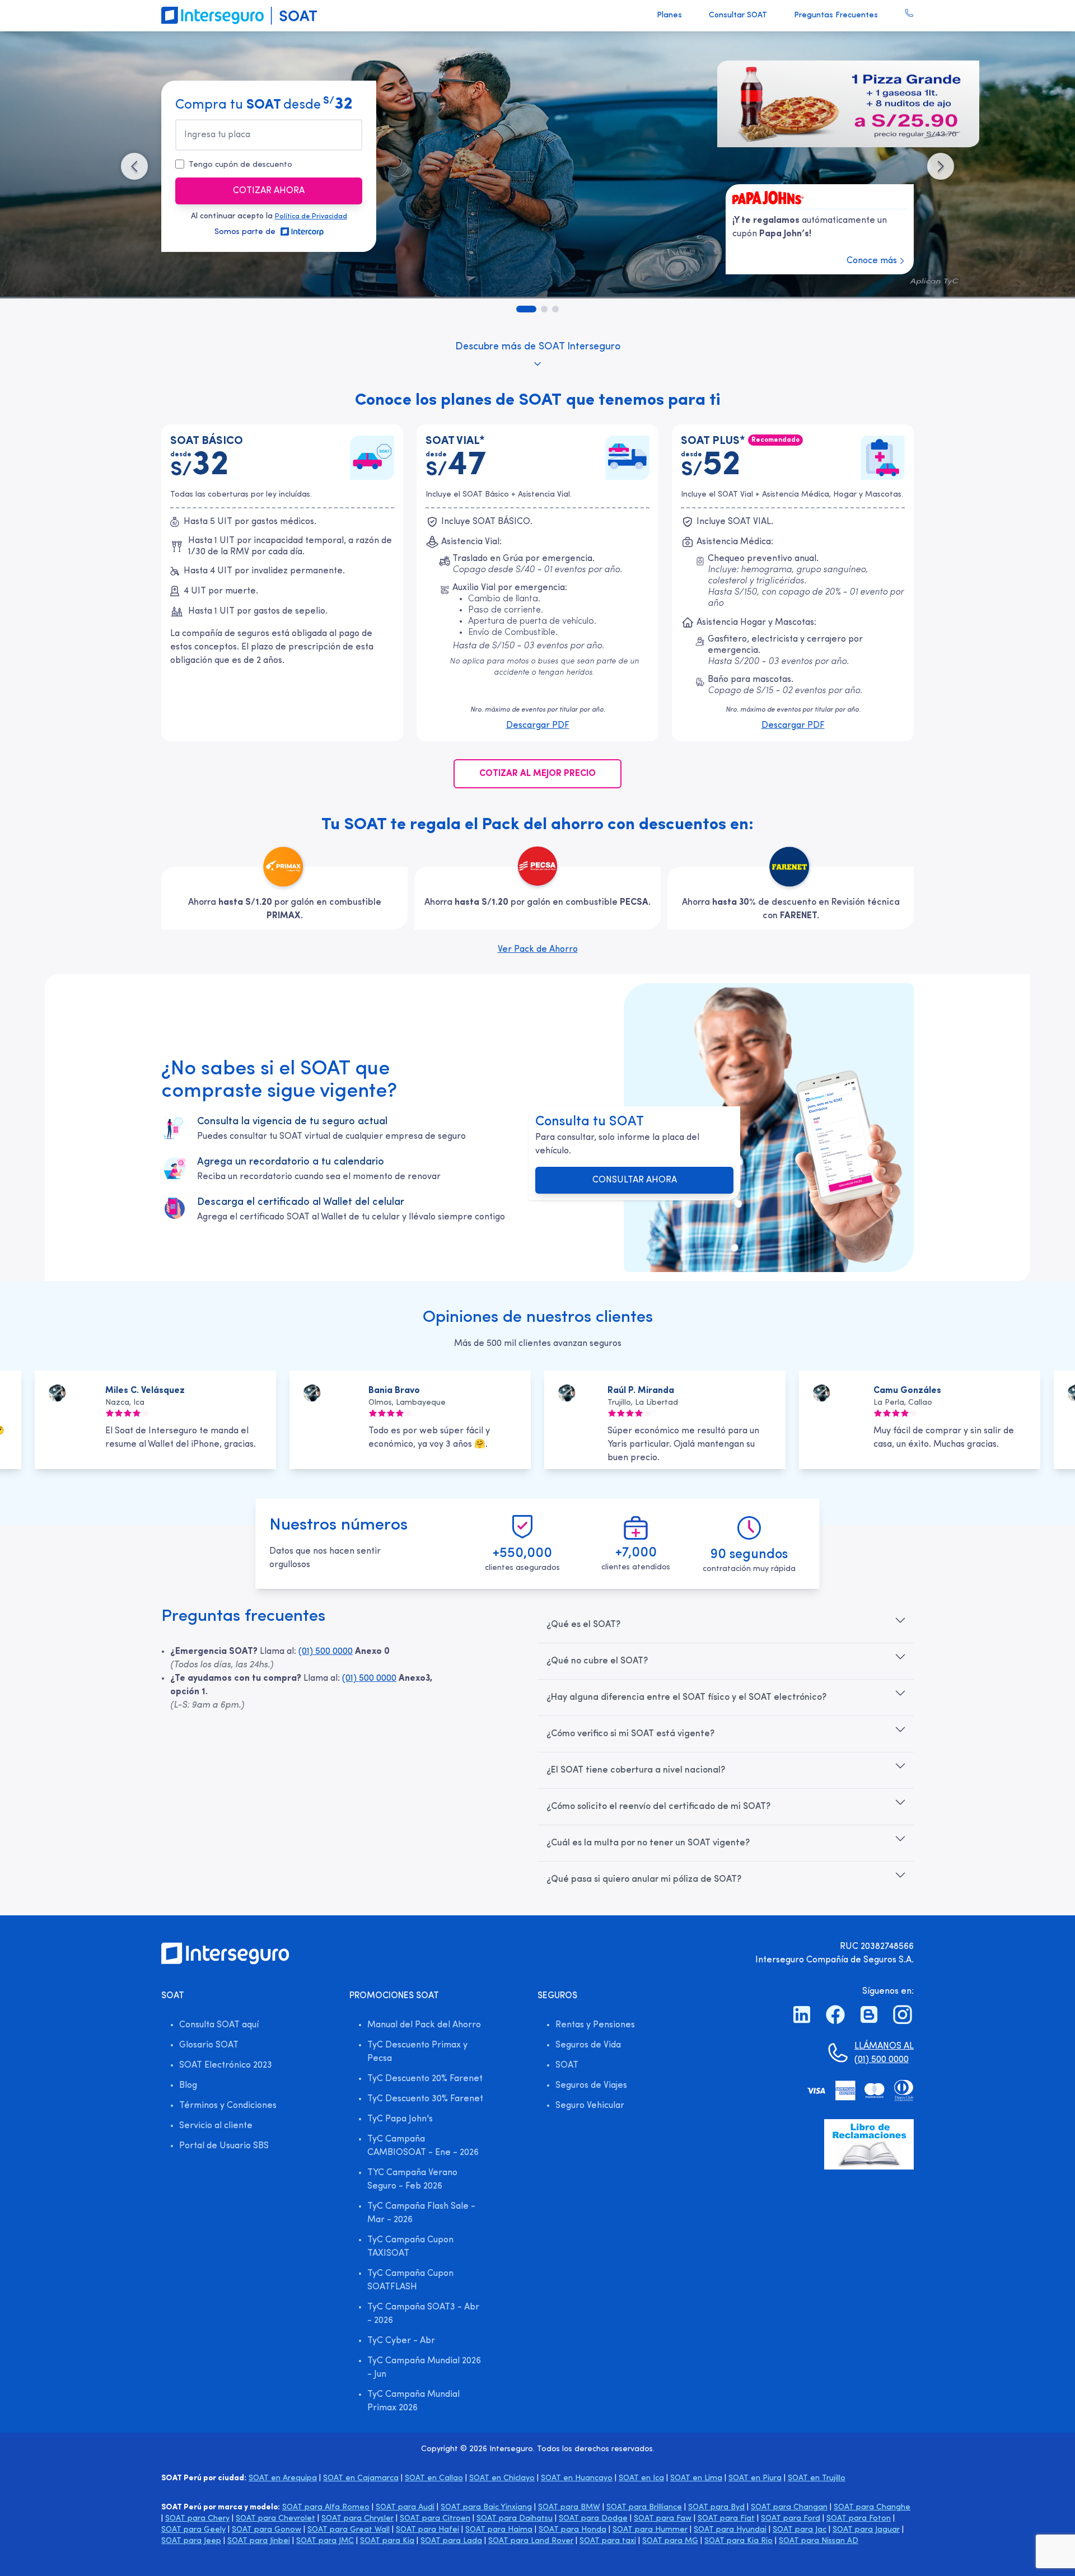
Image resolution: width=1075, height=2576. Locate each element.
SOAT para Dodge (593, 2519)
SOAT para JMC (325, 2541)
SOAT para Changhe (872, 2507)
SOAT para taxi (608, 2541)
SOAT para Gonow (267, 2530)
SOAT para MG (670, 2541)
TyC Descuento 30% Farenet (425, 2099)
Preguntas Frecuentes (836, 15)
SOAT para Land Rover (531, 2541)
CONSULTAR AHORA (635, 1180)
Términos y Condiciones (228, 2106)
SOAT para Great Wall (349, 2530)
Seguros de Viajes (591, 2086)
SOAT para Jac (800, 2530)
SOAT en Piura (755, 2478)
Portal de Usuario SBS (224, 2146)
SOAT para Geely (193, 2530)
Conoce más (872, 261)
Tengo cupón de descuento (240, 165)
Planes (669, 15)
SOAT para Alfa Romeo (326, 2507)
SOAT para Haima (499, 2530)
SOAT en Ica (641, 2478)
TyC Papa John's (400, 2119)
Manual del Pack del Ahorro (424, 2025)
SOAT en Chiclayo (502, 2478)
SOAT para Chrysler (357, 2519)
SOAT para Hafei (427, 2530)
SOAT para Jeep (191, 2541)
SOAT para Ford (791, 2519)
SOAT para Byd (716, 2507)
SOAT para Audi (405, 2507)
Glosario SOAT (209, 2045)
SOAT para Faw (663, 2519)
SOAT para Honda (572, 2530)
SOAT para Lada (451, 2541)
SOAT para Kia (387, 2541)
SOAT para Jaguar (866, 2530)
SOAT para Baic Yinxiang (486, 2507)
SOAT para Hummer (650, 2530)
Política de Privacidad (311, 217)
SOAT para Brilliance (644, 2507)
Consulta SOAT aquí (219, 2025)
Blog (188, 2086)
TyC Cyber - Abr (401, 2341)
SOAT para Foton (859, 2519)
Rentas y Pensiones (595, 2025)
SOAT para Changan (789, 2507)
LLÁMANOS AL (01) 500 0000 (884, 2053)
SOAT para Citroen (435, 2519)
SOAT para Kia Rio (739, 2541)
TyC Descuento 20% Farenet (425, 2079)
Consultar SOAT (738, 15)
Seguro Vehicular (590, 2106)
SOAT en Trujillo (817, 2478)
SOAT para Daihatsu (515, 2519)
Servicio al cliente (216, 2126)
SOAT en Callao (434, 2478)
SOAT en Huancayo (577, 2478)
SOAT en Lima (696, 2478)
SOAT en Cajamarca (361, 2478)
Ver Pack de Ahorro (538, 950)
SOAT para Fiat (726, 2519)
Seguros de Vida (588, 2045)
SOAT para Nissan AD (819, 2541)
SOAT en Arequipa (283, 2478)
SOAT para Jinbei (259, 2541)
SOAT (567, 2065)
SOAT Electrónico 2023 (226, 2065)
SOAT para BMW (569, 2507)
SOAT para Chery (197, 2519)
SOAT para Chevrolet (275, 2519)
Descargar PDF (538, 726)
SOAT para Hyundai (730, 2530)
